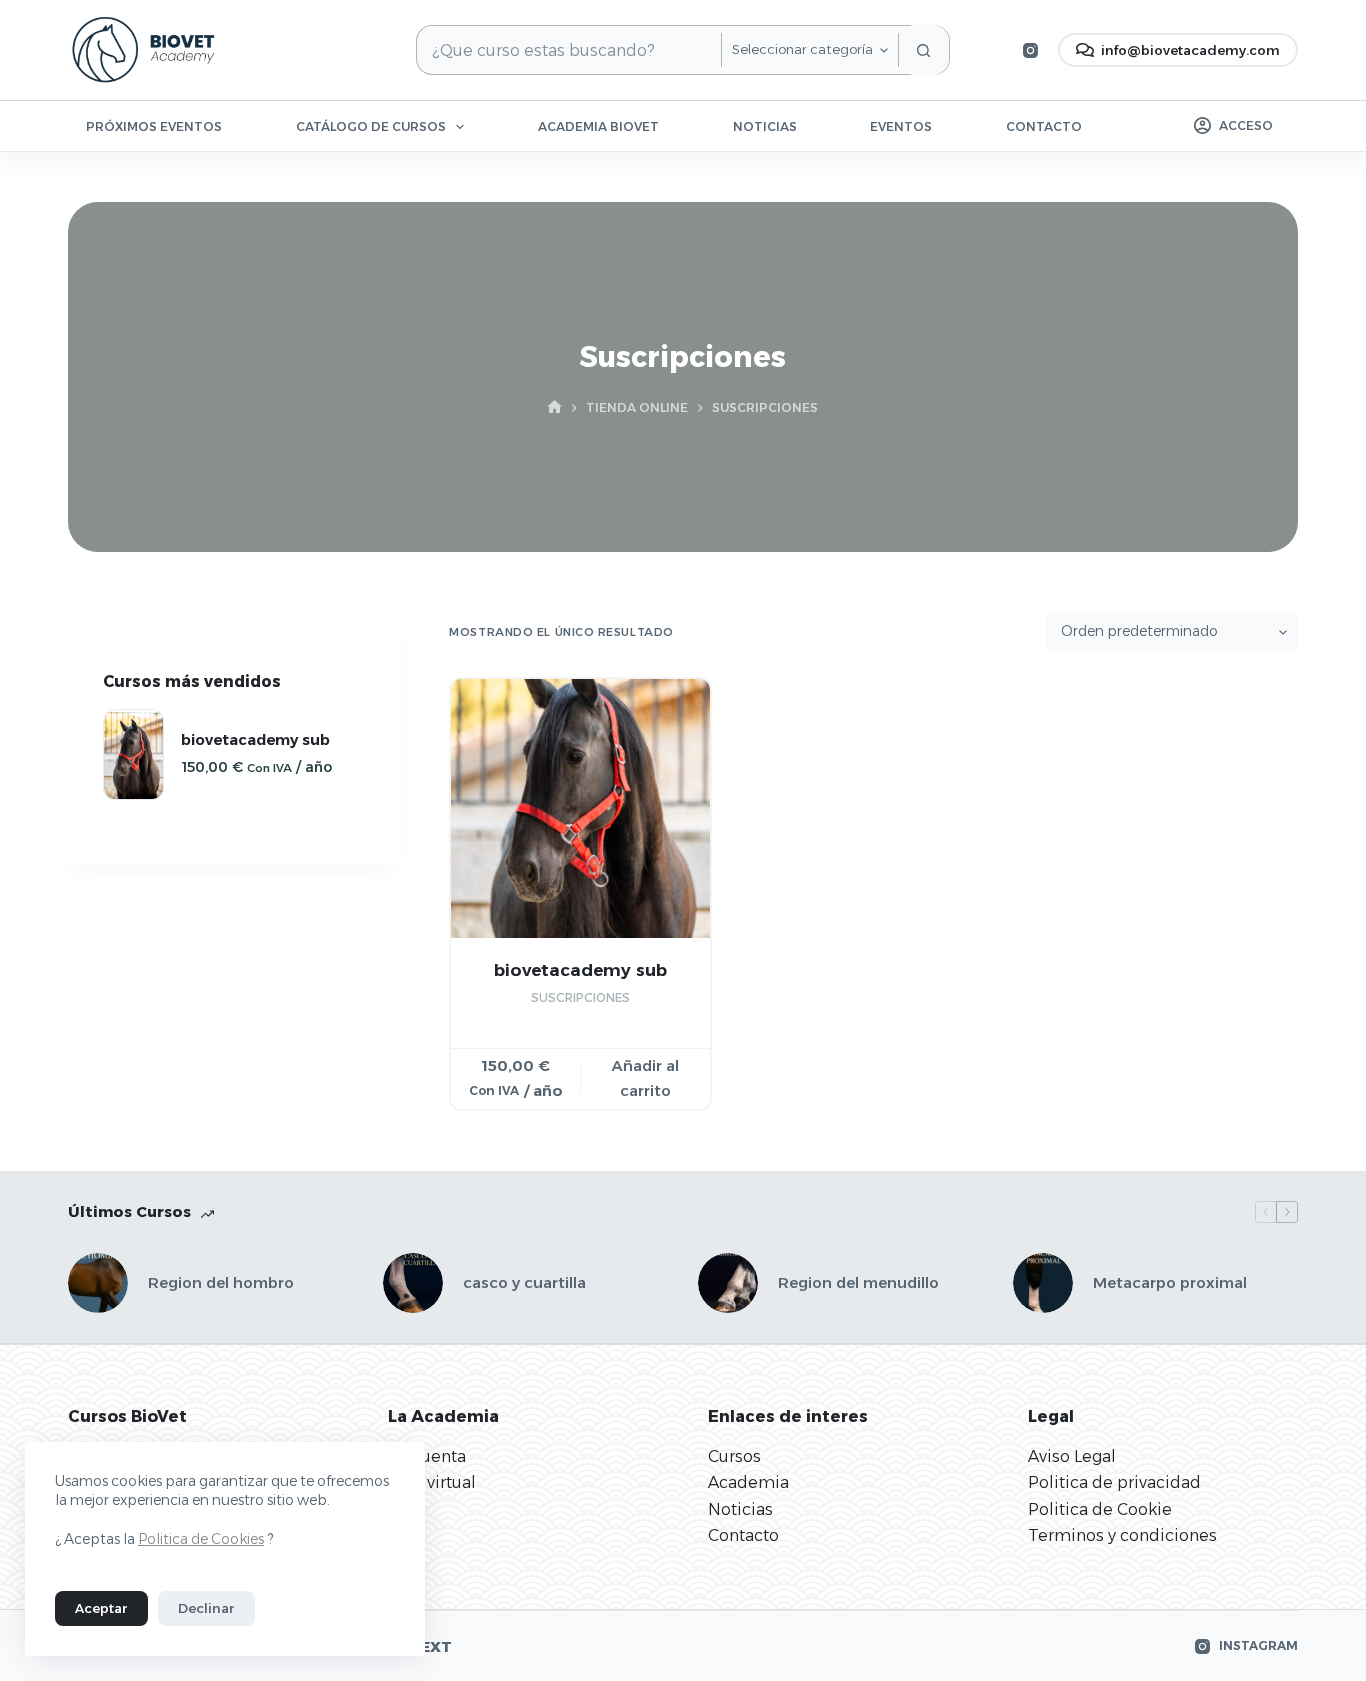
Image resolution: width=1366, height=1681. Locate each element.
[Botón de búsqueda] (924, 50)
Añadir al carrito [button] (645, 1078)
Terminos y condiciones (1122, 1535)
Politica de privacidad (1114, 1482)
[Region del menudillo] (728, 1283)
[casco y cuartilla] (413, 1283)
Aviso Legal (1072, 1456)
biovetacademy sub (580, 970)
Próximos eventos (154, 126)
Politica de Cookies (201, 1539)
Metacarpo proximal (1170, 1282)
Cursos (734, 1456)
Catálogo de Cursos (371, 126)
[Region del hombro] (98, 1283)
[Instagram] (1030, 50)
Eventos (901, 126)
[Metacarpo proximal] (1043, 1283)
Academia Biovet (598, 126)
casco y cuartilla (524, 1282)
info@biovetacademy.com (1190, 50)
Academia (748, 1482)
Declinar (206, 1608)
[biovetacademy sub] (580, 808)
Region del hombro (221, 1282)
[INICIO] (554, 408)
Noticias (765, 126)
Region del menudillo (858, 1282)
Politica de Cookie (1100, 1509)
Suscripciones (580, 997)
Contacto (1044, 126)
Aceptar (101, 1608)
